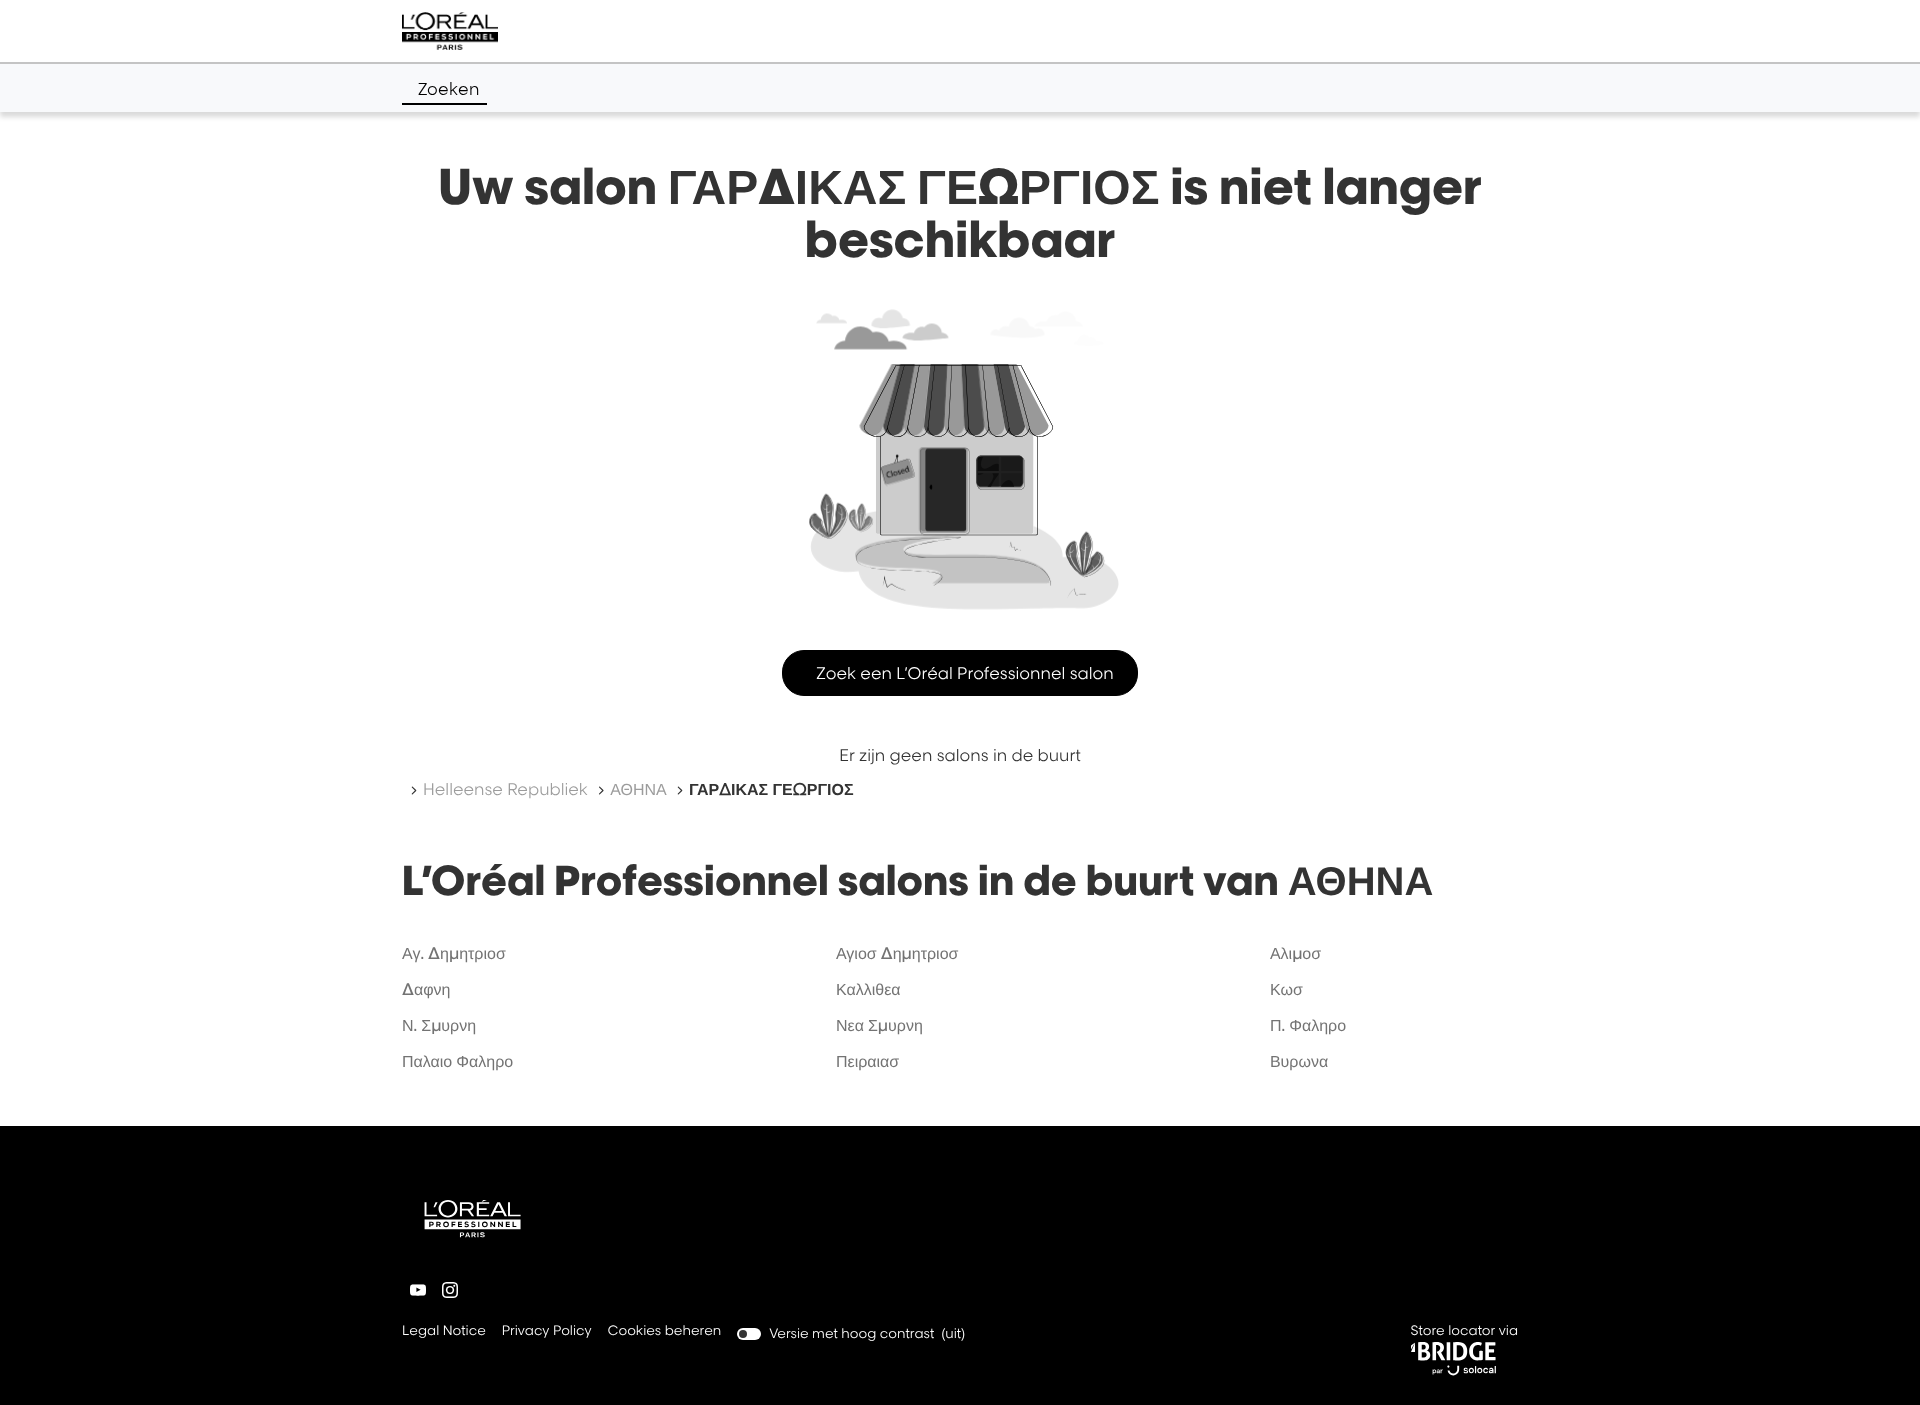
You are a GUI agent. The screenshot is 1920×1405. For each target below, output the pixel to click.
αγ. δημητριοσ (454, 953)
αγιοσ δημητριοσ (897, 953)
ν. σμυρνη (439, 1025)
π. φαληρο (1308, 1025)
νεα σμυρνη (879, 1025)
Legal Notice (444, 1332)
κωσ (1286, 989)
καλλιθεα (868, 989)
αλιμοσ (1295, 953)
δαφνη (426, 989)
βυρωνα (1299, 1061)
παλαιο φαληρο (457, 1061)
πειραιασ (867, 1061)
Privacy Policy (547, 1332)
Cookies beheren (665, 1331)
